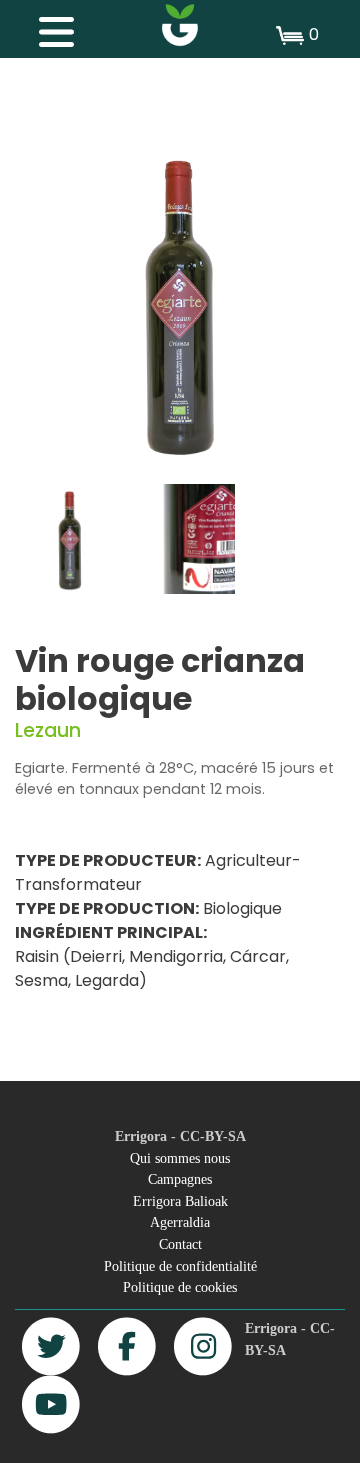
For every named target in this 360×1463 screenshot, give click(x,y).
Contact (180, 1244)
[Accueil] (180, 25)
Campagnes (180, 1179)
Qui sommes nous (180, 1158)
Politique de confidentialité (180, 1266)
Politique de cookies (180, 1287)
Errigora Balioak (180, 1201)
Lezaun (48, 730)
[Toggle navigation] (46, 27)
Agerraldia (180, 1222)
